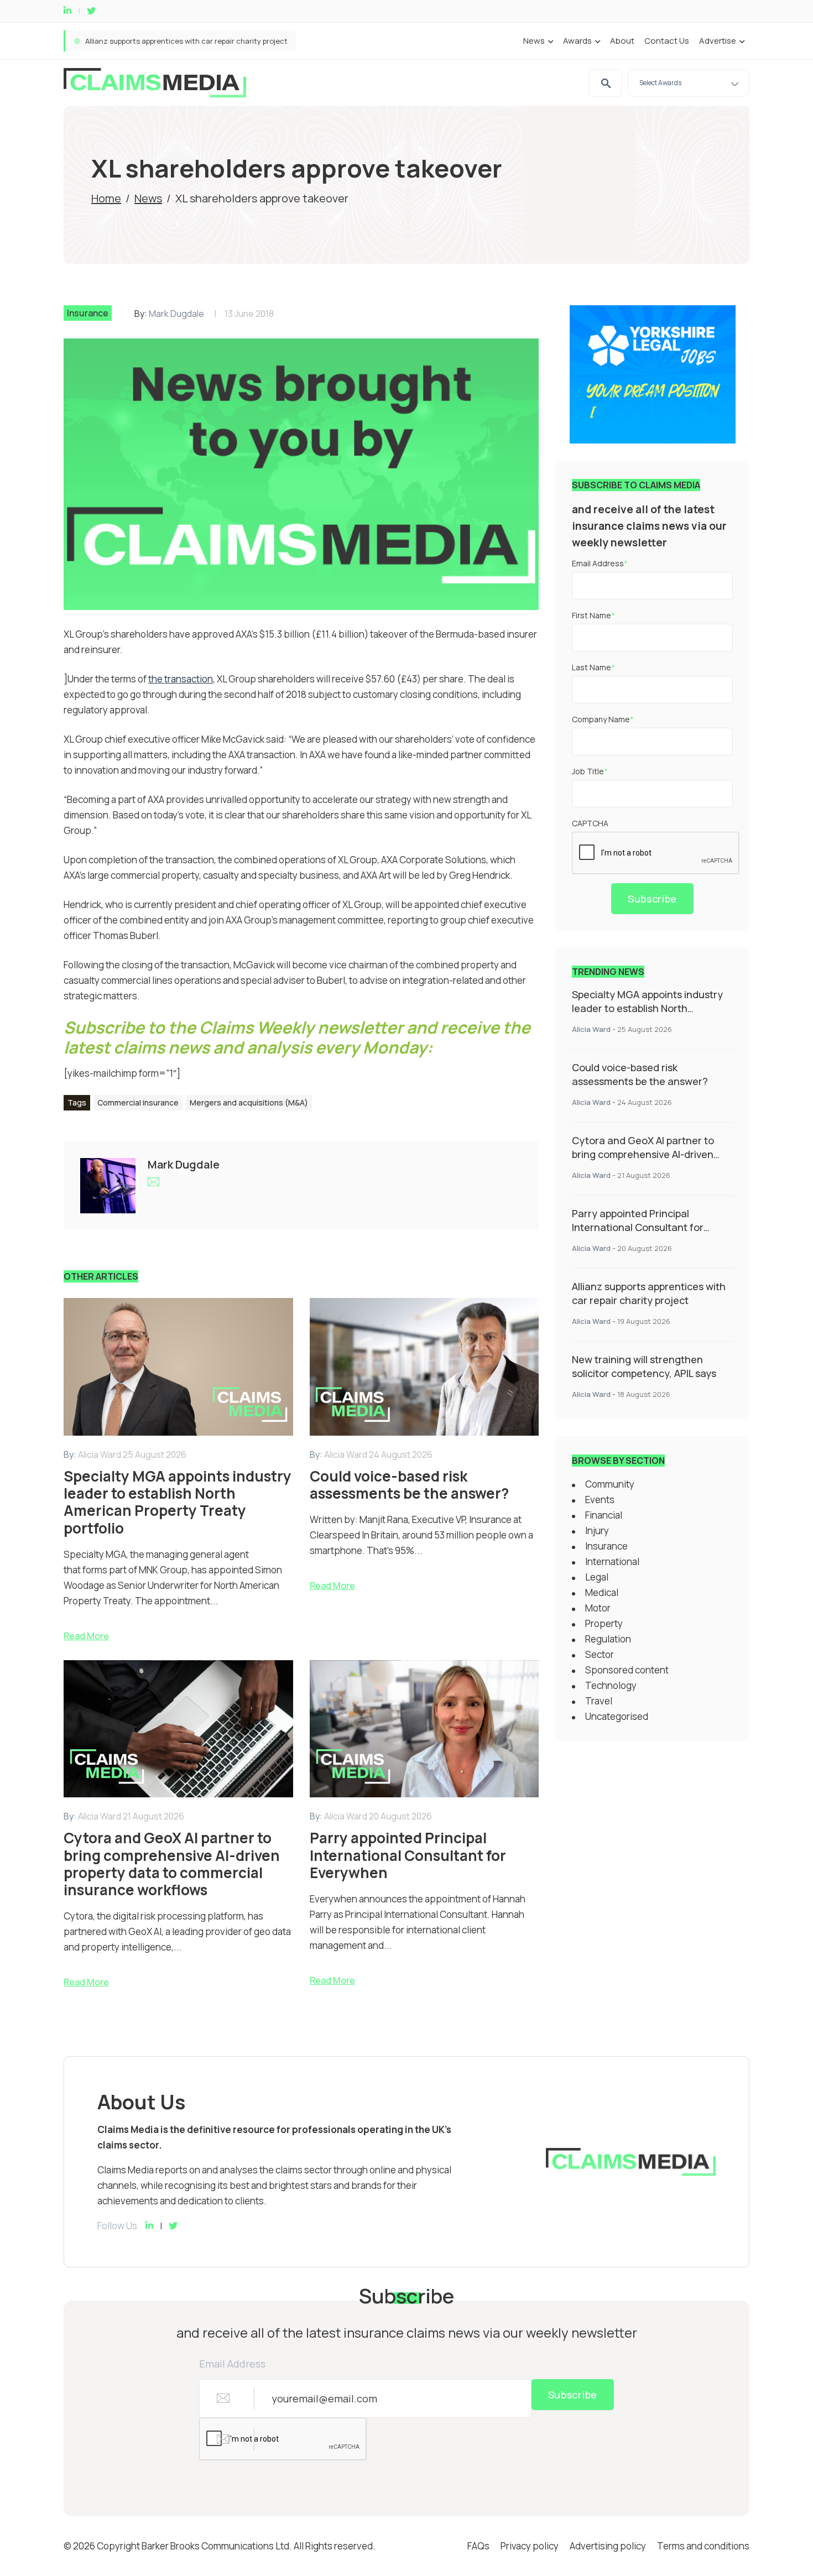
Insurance (88, 313)
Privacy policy (530, 2546)
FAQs (478, 2546)
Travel (599, 1701)
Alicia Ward (591, 1029)
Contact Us (667, 41)
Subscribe (652, 899)
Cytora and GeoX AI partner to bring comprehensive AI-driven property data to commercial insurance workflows (643, 1161)
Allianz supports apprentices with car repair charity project (649, 1293)
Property (604, 1623)
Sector (600, 1654)
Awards (577, 41)
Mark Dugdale (176, 314)
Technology (611, 1685)
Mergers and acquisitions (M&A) (249, 1102)
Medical (602, 1592)
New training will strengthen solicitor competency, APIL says (644, 1366)
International (612, 1561)
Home (106, 198)
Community (610, 1484)
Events (600, 1500)
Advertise (718, 41)
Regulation (608, 1639)
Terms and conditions (703, 2546)
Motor (598, 1608)
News (534, 41)
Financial (604, 1515)
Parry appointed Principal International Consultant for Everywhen (638, 1227)
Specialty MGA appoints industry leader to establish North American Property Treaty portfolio (245, 41)
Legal (597, 1577)
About (622, 41)
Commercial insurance (138, 1102)
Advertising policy (608, 2546)
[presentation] (656, 853)
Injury (597, 1531)
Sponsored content (627, 1670)
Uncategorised (617, 1716)
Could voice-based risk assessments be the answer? (640, 1074)
